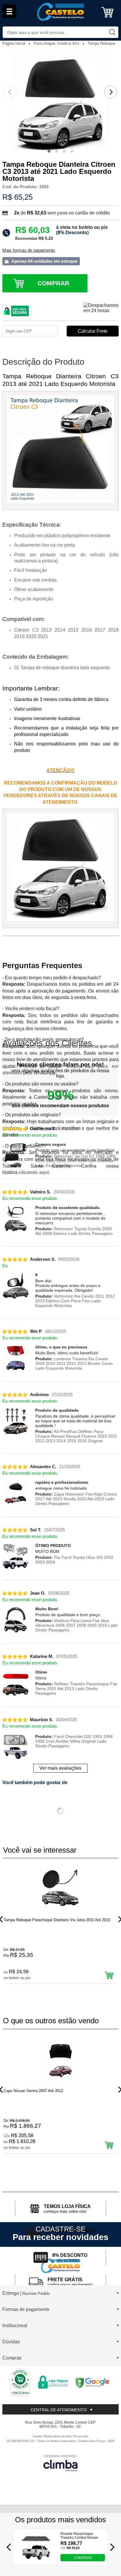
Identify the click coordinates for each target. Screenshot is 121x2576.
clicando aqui (34, 1172)
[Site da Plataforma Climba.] (60, 2463)
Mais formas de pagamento (29, 250)
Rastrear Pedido (36, 2293)
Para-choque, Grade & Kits (57, 43)
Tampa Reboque (101, 43)
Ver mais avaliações (60, 1768)
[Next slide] (111, 92)
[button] (49, 151)
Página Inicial (14, 43)
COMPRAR (83, 2558)
